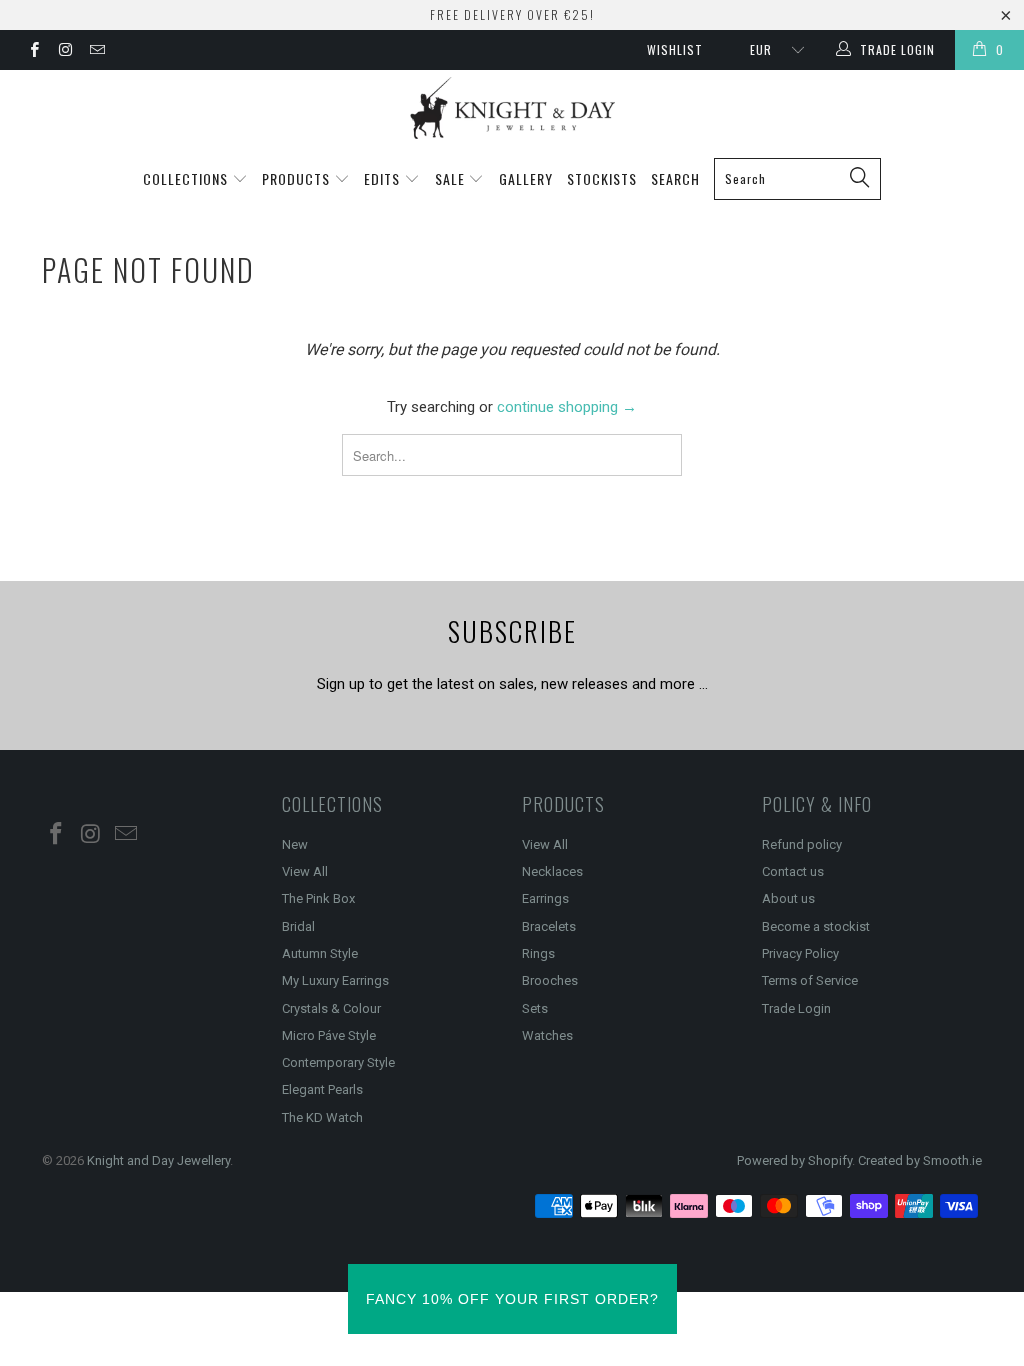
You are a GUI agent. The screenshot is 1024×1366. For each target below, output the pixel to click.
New (295, 844)
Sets (535, 1008)
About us (788, 898)
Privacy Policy (800, 953)
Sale (452, 178)
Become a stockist (816, 926)
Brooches (550, 980)
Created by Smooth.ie (920, 1160)
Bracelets (549, 926)
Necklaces (552, 871)
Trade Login (796, 1008)
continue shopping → (567, 407)
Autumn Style (320, 953)
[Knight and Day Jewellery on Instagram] (64, 52)
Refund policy (802, 844)
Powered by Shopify (794, 1160)
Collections (187, 178)
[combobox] (797, 179)
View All (305, 871)
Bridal (298, 926)
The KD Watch (322, 1117)
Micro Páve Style (329, 1035)
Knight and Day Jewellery (158, 1160)
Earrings (545, 898)
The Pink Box (318, 898)
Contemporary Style (338, 1062)
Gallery (526, 178)
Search (675, 178)
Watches (547, 1035)
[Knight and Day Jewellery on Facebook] (33, 52)
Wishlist (675, 49)
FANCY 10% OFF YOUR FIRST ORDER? (512, 1299)
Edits (384, 178)
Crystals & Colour (331, 1008)
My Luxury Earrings (335, 980)
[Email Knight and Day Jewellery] (96, 52)
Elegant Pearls (322, 1089)
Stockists (602, 178)
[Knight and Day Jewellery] (512, 108)
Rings (538, 953)
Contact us (793, 871)
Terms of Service (810, 980)
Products (298, 178)
